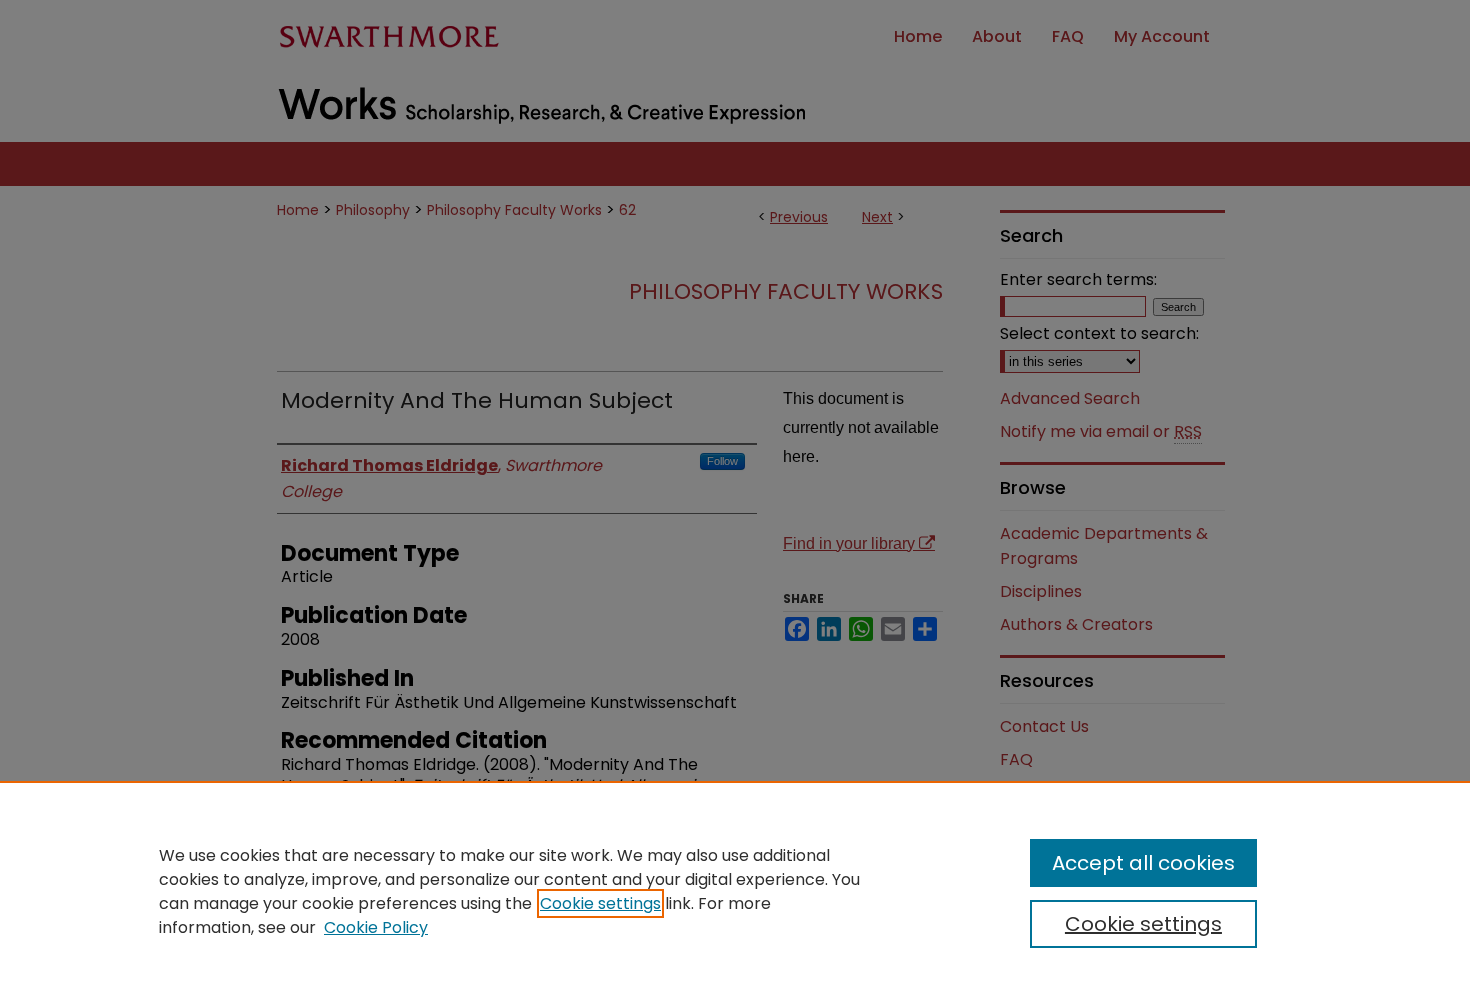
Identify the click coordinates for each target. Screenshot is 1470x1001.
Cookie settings (600, 903)
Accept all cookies (1143, 863)
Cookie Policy (376, 927)
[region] (735, 891)
